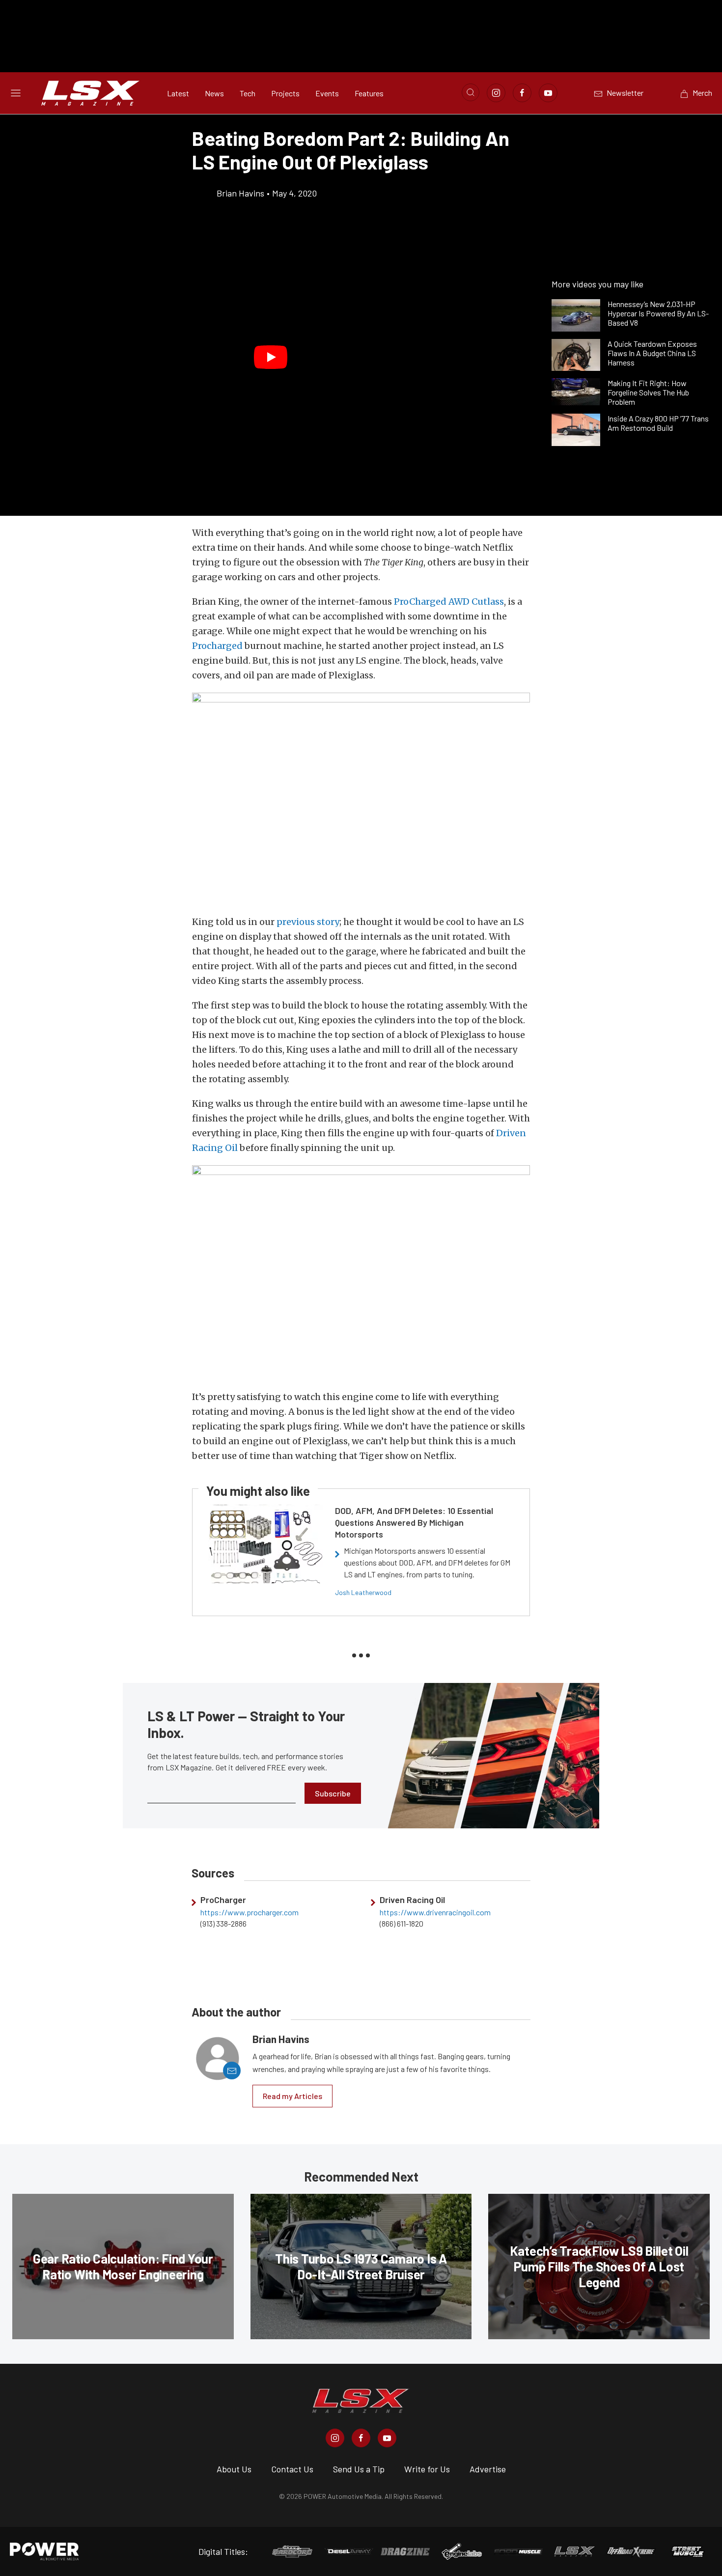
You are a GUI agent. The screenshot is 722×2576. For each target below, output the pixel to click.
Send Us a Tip (359, 2469)
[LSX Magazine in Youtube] (387, 2438)
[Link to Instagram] (496, 93)
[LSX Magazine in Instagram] (335, 2438)
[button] (271, 358)
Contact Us (292, 2469)
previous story (308, 922)
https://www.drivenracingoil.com (435, 1912)
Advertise (488, 2469)
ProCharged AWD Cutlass (449, 602)
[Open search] (471, 92)
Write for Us (427, 2469)
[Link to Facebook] (522, 93)
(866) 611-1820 (402, 1924)
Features (369, 93)
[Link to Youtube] (548, 93)
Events (327, 93)
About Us (234, 2469)
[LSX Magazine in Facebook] (361, 2438)
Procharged (217, 646)
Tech (248, 93)
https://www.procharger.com (250, 1912)
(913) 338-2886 (223, 1924)
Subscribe (333, 1793)
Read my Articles (292, 2096)
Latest (178, 93)
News (214, 93)
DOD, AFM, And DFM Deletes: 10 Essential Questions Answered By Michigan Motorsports (414, 1522)
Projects (285, 93)
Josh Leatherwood (363, 1592)
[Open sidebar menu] (16, 93)
